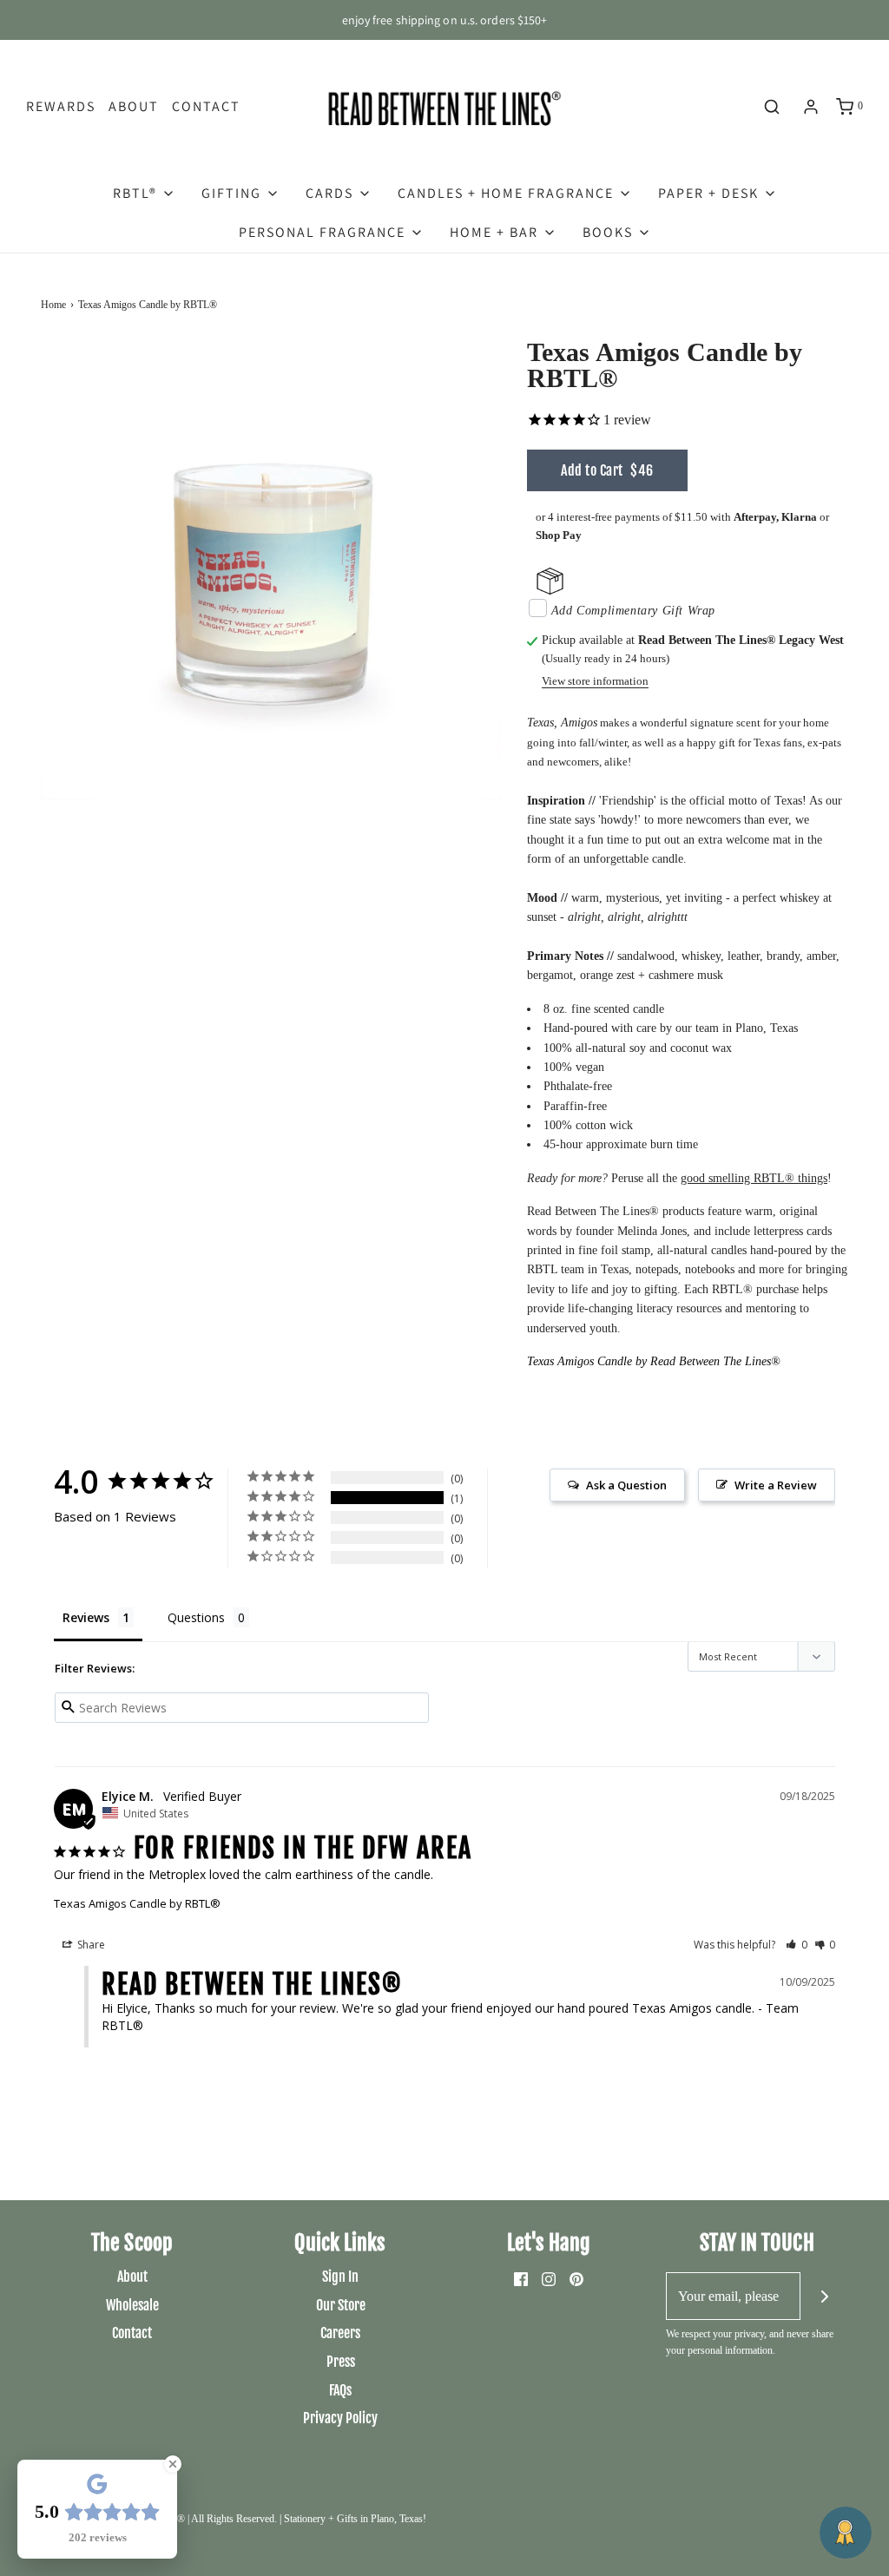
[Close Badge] (173, 2464)
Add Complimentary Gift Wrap (633, 611)
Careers (340, 2333)
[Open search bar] (772, 107)
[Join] (824, 2296)
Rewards (61, 106)
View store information (595, 681)
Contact (206, 106)
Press (341, 2362)
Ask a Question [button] (626, 1485)
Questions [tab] (196, 1617)
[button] (797, 1945)
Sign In (340, 2277)
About (134, 106)
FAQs (340, 2390)
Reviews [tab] (86, 1617)
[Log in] (811, 107)
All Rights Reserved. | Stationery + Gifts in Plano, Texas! (309, 2519)
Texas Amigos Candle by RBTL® (137, 1903)
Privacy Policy (340, 2418)
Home (53, 305)
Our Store (341, 2305)
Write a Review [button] (776, 1485)
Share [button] (90, 1945)
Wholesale (132, 2305)
